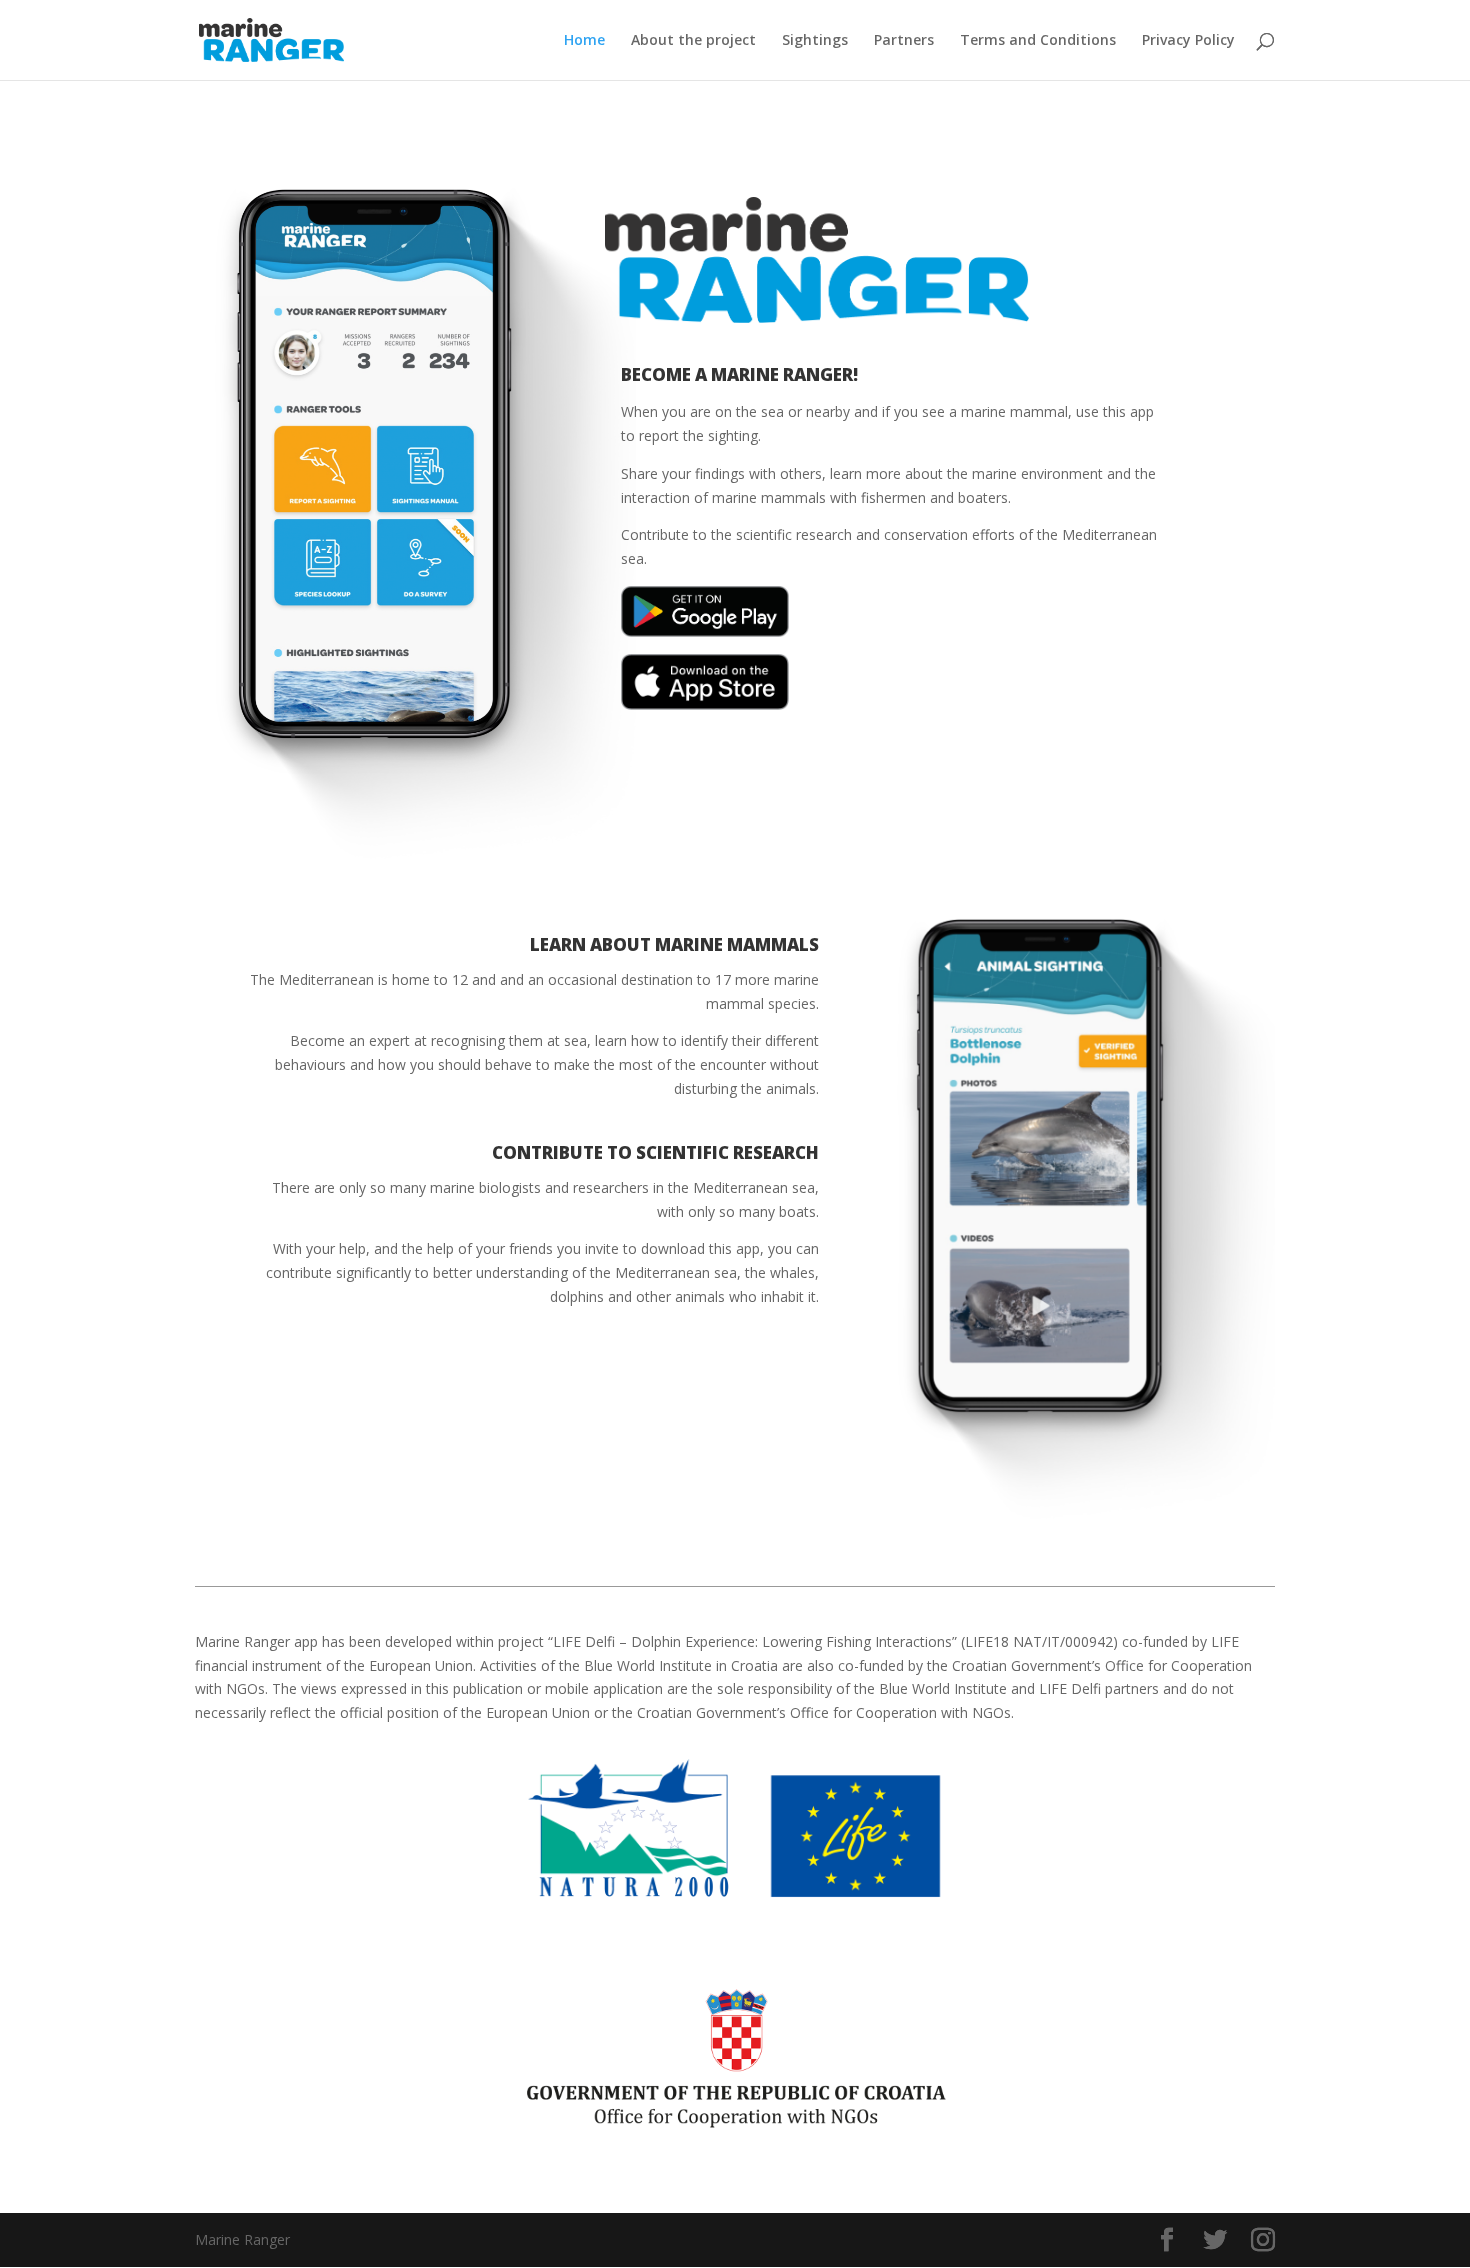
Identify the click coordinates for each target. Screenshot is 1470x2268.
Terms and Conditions (1038, 41)
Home (584, 41)
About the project (693, 41)
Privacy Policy (1188, 41)
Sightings (815, 41)
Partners (904, 41)
